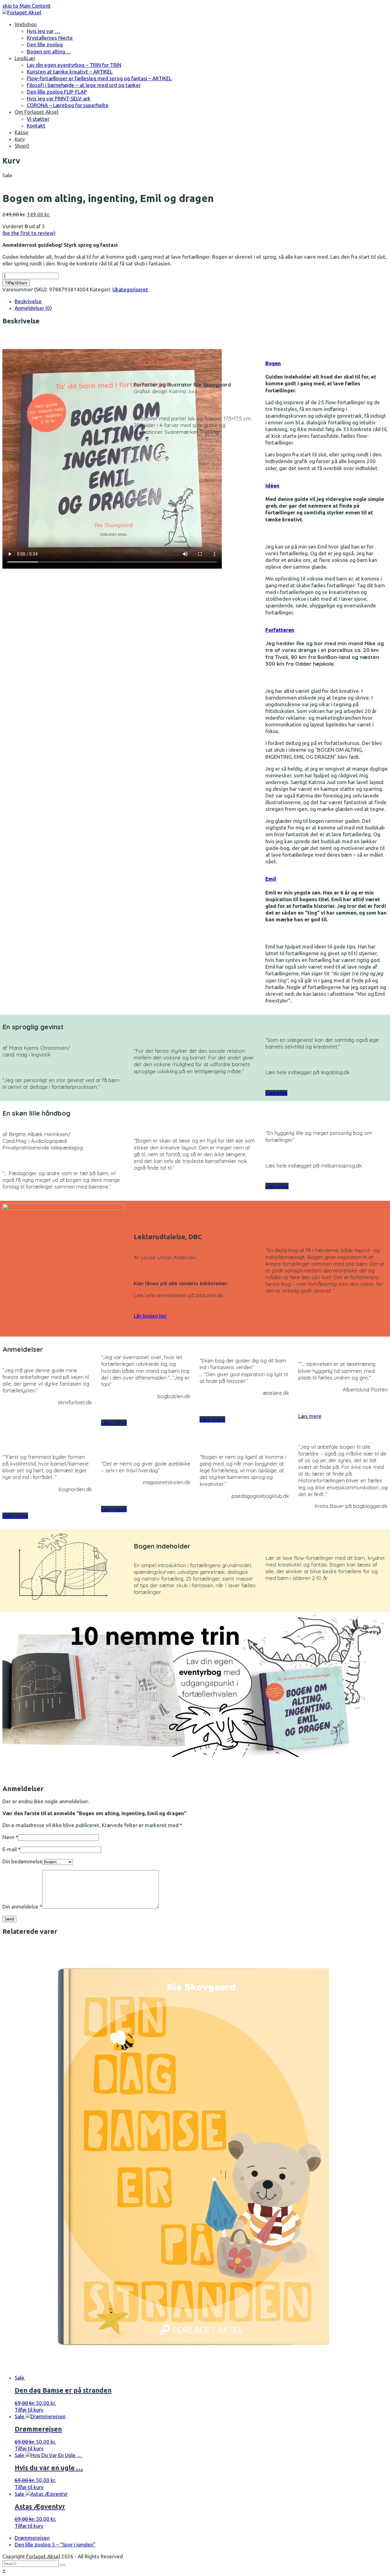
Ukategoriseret (130, 289)
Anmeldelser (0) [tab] (33, 308)
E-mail (11, 1849)
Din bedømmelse (22, 1861)
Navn (10, 1837)
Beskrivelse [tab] (28, 301)
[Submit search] (62, 2565)
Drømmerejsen (32, 2538)
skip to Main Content (27, 6)
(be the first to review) (29, 233)
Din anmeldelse (22, 1907)
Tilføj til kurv (16, 283)
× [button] (4, 2570)
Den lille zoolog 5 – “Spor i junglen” (55, 2544)
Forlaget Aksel (43, 2556)
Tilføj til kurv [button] (29, 2410)
